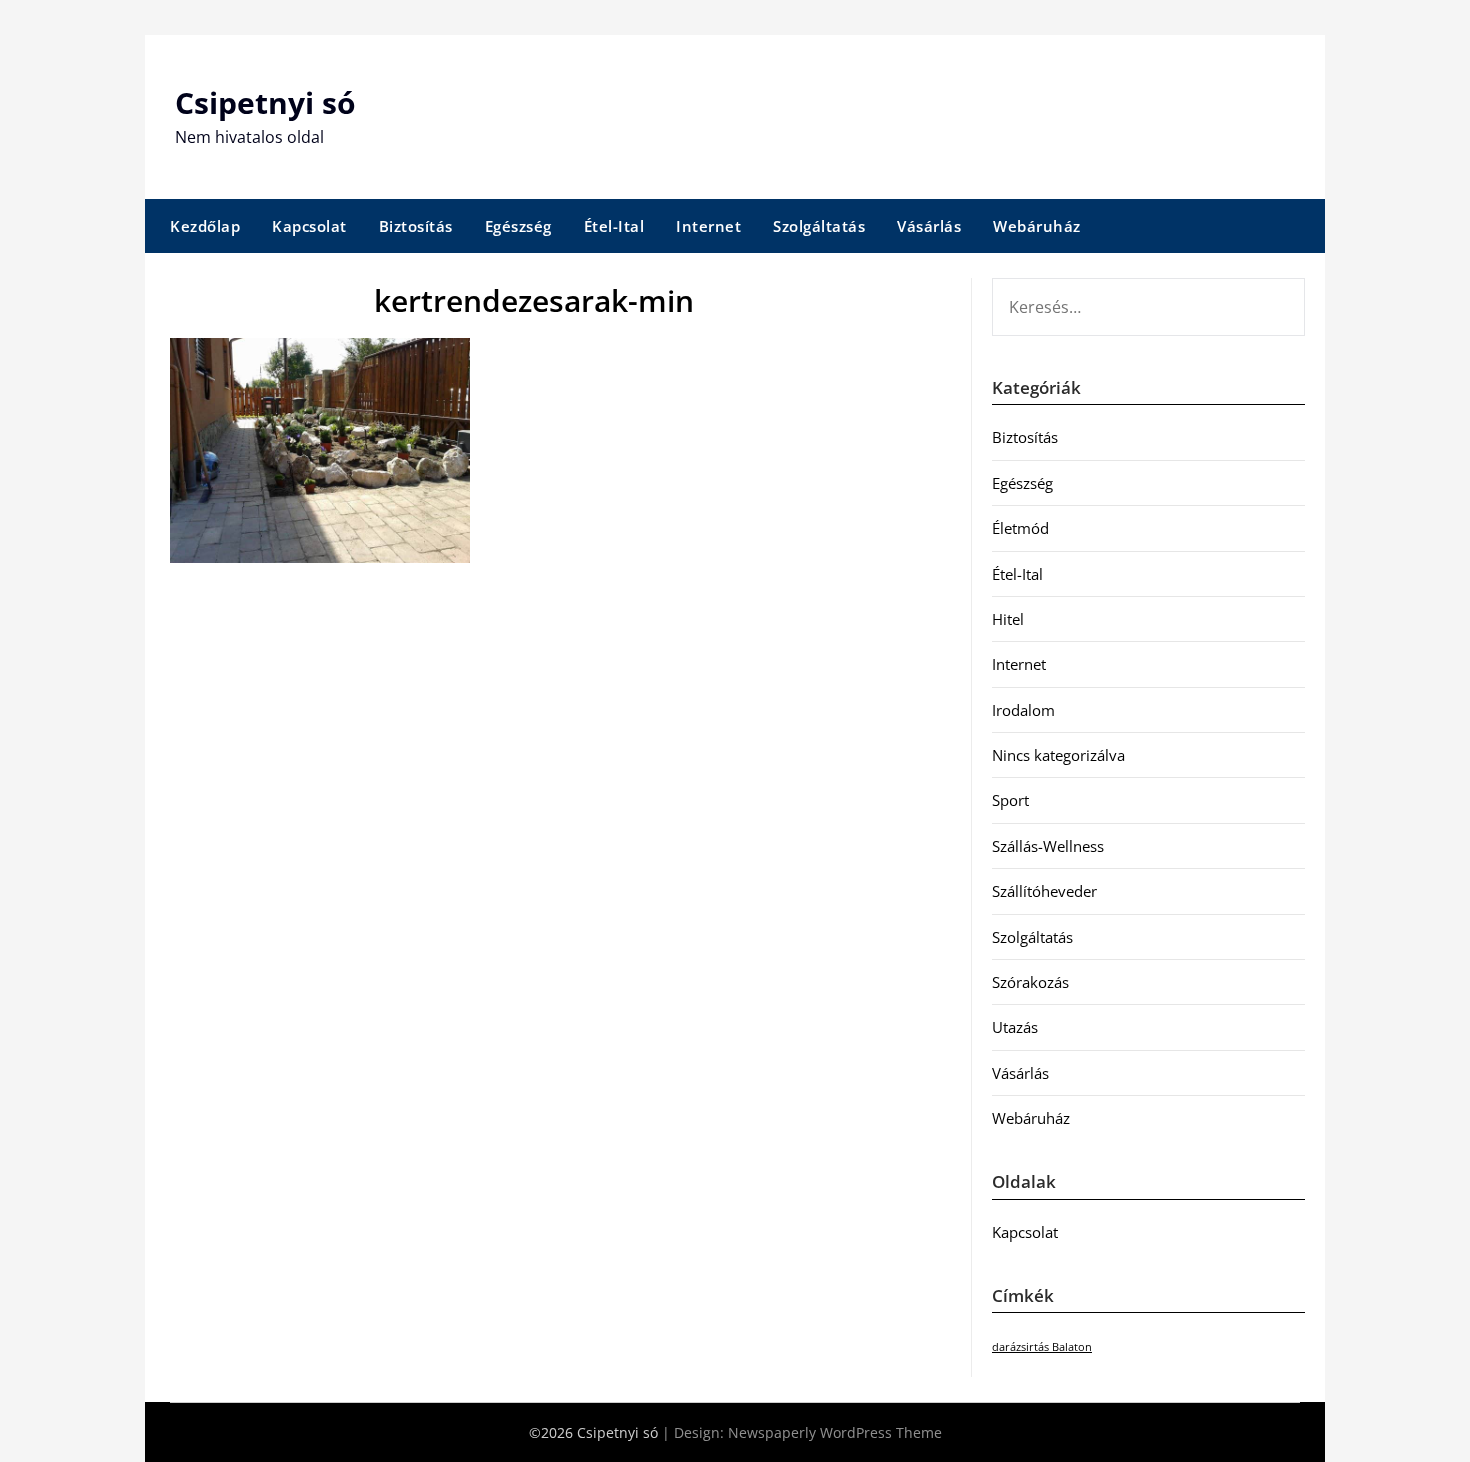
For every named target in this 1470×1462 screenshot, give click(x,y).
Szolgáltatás (819, 226)
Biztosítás (416, 226)
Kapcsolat (309, 226)
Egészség (518, 226)
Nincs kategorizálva (1058, 755)
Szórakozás (1030, 982)
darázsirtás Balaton (1042, 1347)
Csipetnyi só (265, 102)
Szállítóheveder (1044, 891)
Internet (708, 226)
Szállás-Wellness (1048, 846)
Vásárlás (929, 226)
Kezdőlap (205, 226)
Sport (1010, 800)
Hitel (1008, 619)
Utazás (1015, 1027)
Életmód (1020, 528)
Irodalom (1023, 710)
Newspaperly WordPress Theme (835, 1432)
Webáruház (1037, 226)
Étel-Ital (614, 226)
